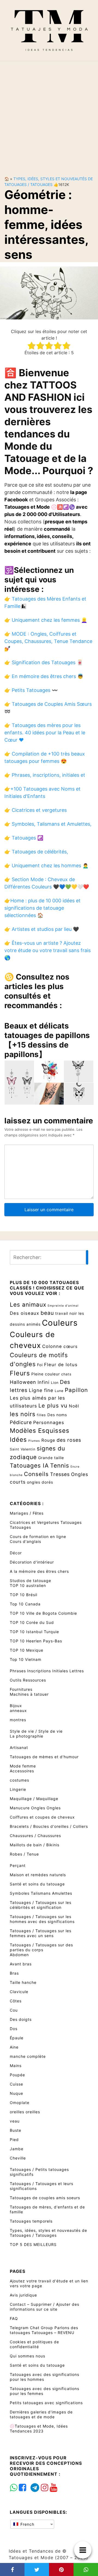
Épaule (17, 2038)
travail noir (66, 1313)
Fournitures (21, 1689)
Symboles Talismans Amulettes (41, 1893)
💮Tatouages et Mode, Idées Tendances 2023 (39, 2429)
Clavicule (19, 1992)
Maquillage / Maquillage (34, 1799)
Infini (44, 1382)
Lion (55, 1383)
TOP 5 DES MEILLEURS (33, 2244)
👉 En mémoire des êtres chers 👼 (44, 676)
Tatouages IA (29, 1465)
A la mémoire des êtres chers (39, 1571)
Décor (16, 1553)
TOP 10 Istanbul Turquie (34, 1632)
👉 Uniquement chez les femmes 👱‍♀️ (46, 620)
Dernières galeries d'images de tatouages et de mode (41, 2414)
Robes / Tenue (24, 1854)
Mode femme (23, 1766)
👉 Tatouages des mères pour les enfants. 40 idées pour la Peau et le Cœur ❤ (45, 733)
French (27, 2524)
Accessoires (22, 1771)
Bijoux (16, 1706)
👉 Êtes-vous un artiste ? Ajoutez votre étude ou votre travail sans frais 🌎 (48, 950)
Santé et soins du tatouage (37, 1884)
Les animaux (28, 1304)
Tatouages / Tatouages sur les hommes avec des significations (42, 1919)
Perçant (18, 1865)
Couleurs (60, 1323)
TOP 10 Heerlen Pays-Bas (36, 1641)
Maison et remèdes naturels (38, 1875)
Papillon (76, 1390)
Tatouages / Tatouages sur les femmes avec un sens (41, 1933)
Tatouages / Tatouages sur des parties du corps (41, 1947)
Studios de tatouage (30, 1581)
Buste (16, 2130)
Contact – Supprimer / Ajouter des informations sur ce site (45, 2307)
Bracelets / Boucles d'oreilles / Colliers (49, 1826)
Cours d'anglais (25, 1541)
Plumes (34, 1441)
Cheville (18, 2158)
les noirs (23, 1414)
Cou (14, 2010)
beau (47, 1313)
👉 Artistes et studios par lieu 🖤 (42, 929)
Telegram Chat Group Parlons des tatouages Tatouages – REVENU (44, 2330)
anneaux (18, 1710)
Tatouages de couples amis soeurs (45, 2198)
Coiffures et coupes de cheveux (42, 1817)
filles (41, 1415)
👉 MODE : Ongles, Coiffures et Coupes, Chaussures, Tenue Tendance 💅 (48, 641)
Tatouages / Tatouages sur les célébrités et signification (41, 1905)
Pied (14, 2140)
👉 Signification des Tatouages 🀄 (44, 662)
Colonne (52, 1346)
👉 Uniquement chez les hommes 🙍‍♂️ (46, 866)
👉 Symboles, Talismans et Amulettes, (48, 824)
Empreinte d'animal (63, 1306)
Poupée (17, 2075)
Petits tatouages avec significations (46, 2403)
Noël (74, 1406)
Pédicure (21, 1422)
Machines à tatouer (29, 1694)
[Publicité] (49, 114)
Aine (14, 2047)
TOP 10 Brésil (24, 1595)
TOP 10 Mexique (27, 1650)
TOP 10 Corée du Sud (32, 1622)
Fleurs (20, 1373)
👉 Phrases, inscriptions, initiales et (45, 775)
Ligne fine (41, 1390)
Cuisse (16, 2084)
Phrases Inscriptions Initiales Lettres (47, 1671)
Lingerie (18, 1789)
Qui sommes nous (27, 2356)
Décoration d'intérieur (32, 1562)
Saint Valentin (23, 1449)
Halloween (23, 1382)
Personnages (49, 1422)
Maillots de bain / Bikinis (35, 1845)
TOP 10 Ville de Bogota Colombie (43, 1613)
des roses (69, 1440)
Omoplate (20, 2103)
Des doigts (21, 2019)
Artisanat (19, 1747)
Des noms (57, 1415)
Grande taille (51, 1458)
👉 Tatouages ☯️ (24, 838)
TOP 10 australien (28, 1585)
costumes (19, 1780)
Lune (59, 1391)
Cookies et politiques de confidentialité (34, 2344)
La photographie (27, 1736)
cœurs (71, 1346)
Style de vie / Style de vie (36, 1731)
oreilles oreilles (25, 2112)
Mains (16, 2066)
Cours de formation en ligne (38, 1536)
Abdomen (19, 1955)
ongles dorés (40, 1482)
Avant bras (21, 1964)
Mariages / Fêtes (27, 1513)
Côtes (16, 2001)
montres (18, 1720)
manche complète (28, 2056)
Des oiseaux (24, 1313)
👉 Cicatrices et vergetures (36, 810)
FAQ (14, 2318)
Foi (40, 1365)
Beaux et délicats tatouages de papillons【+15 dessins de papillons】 (47, 1040)
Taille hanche (23, 1982)
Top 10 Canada (25, 1604)
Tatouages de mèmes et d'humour (44, 1757)
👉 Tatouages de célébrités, (36, 852)
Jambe (17, 2149)
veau (15, 2121)
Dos (14, 2029)
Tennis (60, 1465)
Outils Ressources (28, 1680)
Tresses (60, 1474)
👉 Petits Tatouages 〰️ (31, 690)
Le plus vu (53, 1406)
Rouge (48, 1440)
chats (66, 1374)
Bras (14, 1973)
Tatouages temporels (31, 2221)
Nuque (16, 2093)
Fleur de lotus (61, 1365)
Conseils (36, 1474)
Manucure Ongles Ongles (35, 1808)
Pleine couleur (46, 1374)
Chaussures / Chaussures (35, 1836)
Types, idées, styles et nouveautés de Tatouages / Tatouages (48, 2233)
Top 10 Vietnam (26, 1659)
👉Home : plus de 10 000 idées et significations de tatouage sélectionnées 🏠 (42, 908)
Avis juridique (23, 2295)
